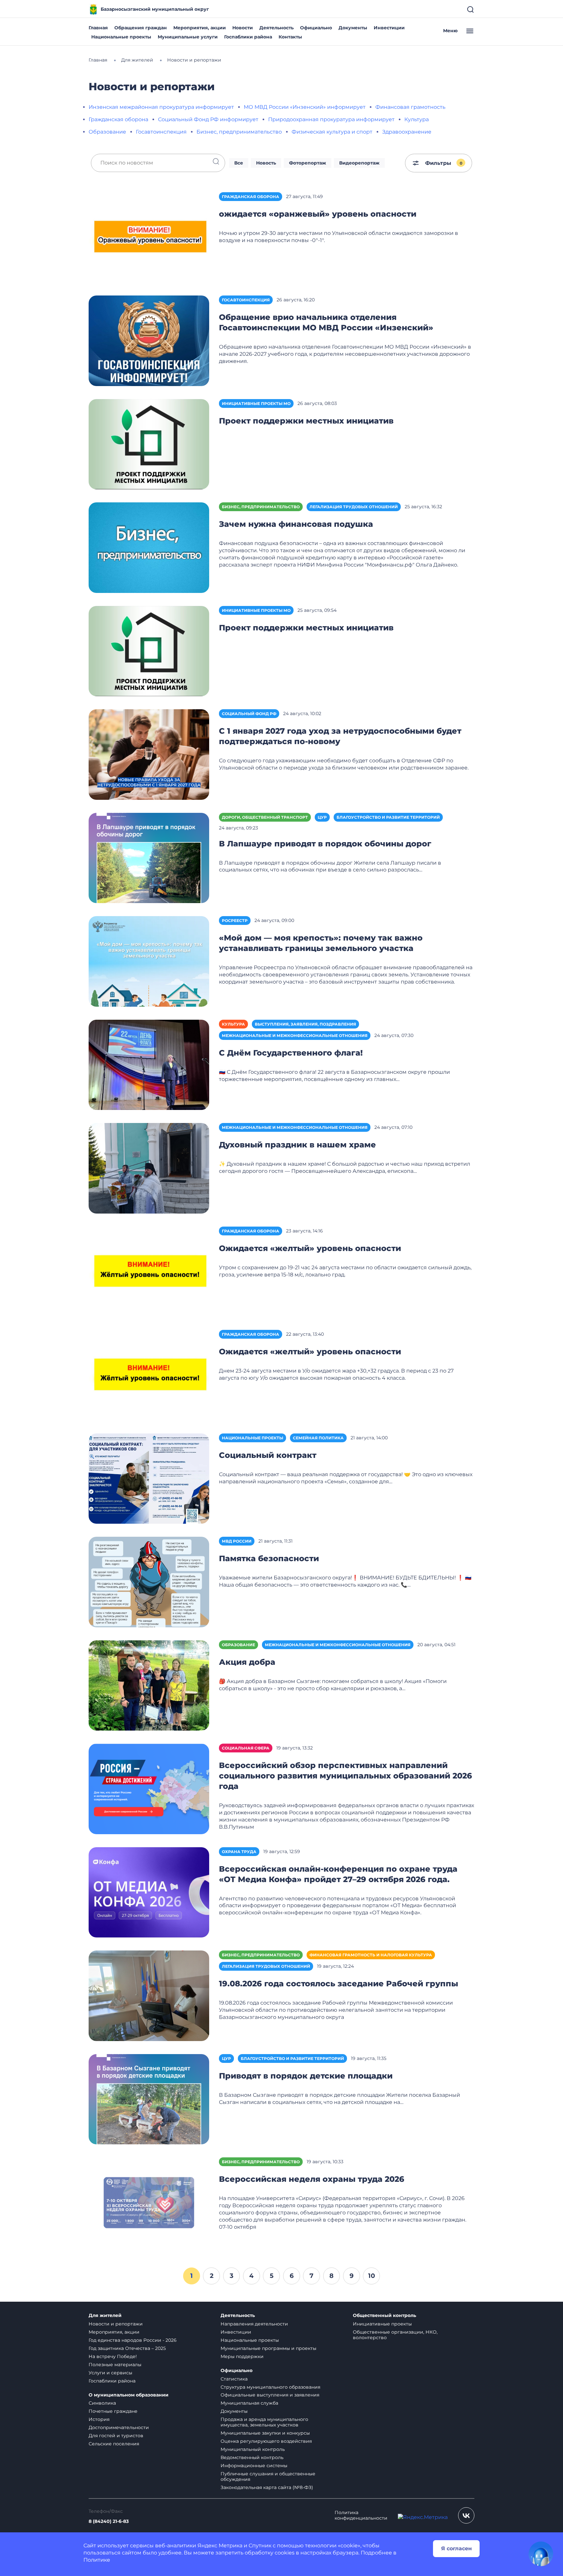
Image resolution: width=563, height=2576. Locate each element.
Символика (102, 2403)
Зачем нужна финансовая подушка (296, 524)
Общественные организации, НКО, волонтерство (395, 2335)
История (99, 2419)
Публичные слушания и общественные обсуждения (268, 2476)
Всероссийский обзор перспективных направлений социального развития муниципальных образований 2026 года (346, 1776)
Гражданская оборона (118, 119)
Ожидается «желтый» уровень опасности (310, 1248)
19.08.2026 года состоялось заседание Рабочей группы (339, 1984)
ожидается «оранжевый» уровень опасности (318, 214)
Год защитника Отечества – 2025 (127, 2348)
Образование (107, 132)
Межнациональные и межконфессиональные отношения (295, 1036)
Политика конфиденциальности (361, 2515)
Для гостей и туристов (116, 2436)
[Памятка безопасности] (149, 1582)
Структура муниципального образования (270, 2387)
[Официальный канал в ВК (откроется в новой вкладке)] (466, 2515)
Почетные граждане (113, 2411)
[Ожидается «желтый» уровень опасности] (149, 1271)
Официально (316, 28)
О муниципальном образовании (129, 2395)
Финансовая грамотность (410, 107)
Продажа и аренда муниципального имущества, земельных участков (264, 2422)
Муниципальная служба (249, 2403)
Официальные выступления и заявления (270, 2395)
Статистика (234, 2379)
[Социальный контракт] (149, 1478)
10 (372, 2276)
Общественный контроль (384, 2316)
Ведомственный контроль (252, 2457)
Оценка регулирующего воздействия (266, 2441)
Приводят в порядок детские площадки (306, 2076)
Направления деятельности (254, 2324)
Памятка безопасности (269, 1558)
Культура (417, 119)
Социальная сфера (246, 1748)
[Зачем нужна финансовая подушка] (149, 547)
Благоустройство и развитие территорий (388, 817)
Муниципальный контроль (253, 2449)
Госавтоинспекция (161, 132)
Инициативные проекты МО (256, 403)
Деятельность (276, 28)
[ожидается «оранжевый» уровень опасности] (149, 237)
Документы (353, 28)
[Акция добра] (149, 1685)
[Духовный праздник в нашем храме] (149, 1168)
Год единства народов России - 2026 (133, 2340)
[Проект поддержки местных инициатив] (149, 444)
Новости (243, 28)
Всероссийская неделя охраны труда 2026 (312, 2179)
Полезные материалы (115, 2365)
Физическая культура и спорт (332, 132)
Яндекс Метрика (220, 2546)
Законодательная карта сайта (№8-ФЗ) (267, 2487)
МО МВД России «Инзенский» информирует (305, 107)
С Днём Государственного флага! (291, 1053)
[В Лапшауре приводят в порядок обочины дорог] (149, 858)
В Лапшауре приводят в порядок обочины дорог (325, 844)
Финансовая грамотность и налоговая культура (371, 1955)
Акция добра (247, 1662)
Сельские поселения (114, 2444)
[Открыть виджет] (541, 2554)
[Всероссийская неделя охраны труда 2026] (149, 2202)
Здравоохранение (407, 132)
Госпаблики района (248, 37)
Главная (98, 28)
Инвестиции (389, 28)
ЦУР (322, 817)
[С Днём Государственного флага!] (149, 1065)
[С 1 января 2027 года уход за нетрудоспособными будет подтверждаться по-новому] (149, 754)
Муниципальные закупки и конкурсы (265, 2433)
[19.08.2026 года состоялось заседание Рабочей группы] (149, 1995)
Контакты (290, 37)
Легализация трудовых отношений (354, 507)
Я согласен (456, 2548)
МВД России (237, 1541)
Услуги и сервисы (110, 2373)
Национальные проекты (121, 37)
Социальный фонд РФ (249, 714)
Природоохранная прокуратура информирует (331, 119)
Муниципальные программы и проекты (268, 2348)
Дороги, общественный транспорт (265, 817)
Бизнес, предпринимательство (239, 132)
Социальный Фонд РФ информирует (208, 119)
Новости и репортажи (116, 2324)
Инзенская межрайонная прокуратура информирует (161, 107)
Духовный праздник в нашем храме (297, 1145)
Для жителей (105, 2316)
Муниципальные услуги (188, 37)
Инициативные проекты (382, 2324)
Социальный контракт (268, 1455)
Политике (97, 2560)
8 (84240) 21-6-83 (109, 2521)
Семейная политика (318, 1438)
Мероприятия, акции (200, 28)
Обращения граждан (141, 28)
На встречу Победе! (113, 2356)
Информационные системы (254, 2466)
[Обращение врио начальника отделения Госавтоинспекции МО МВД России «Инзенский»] (149, 340)
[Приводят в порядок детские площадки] (149, 2099)
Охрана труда (239, 1852)
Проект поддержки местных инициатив (306, 421)
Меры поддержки (242, 2356)
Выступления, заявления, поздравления (305, 1024)
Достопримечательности (119, 2427)
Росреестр (235, 921)
